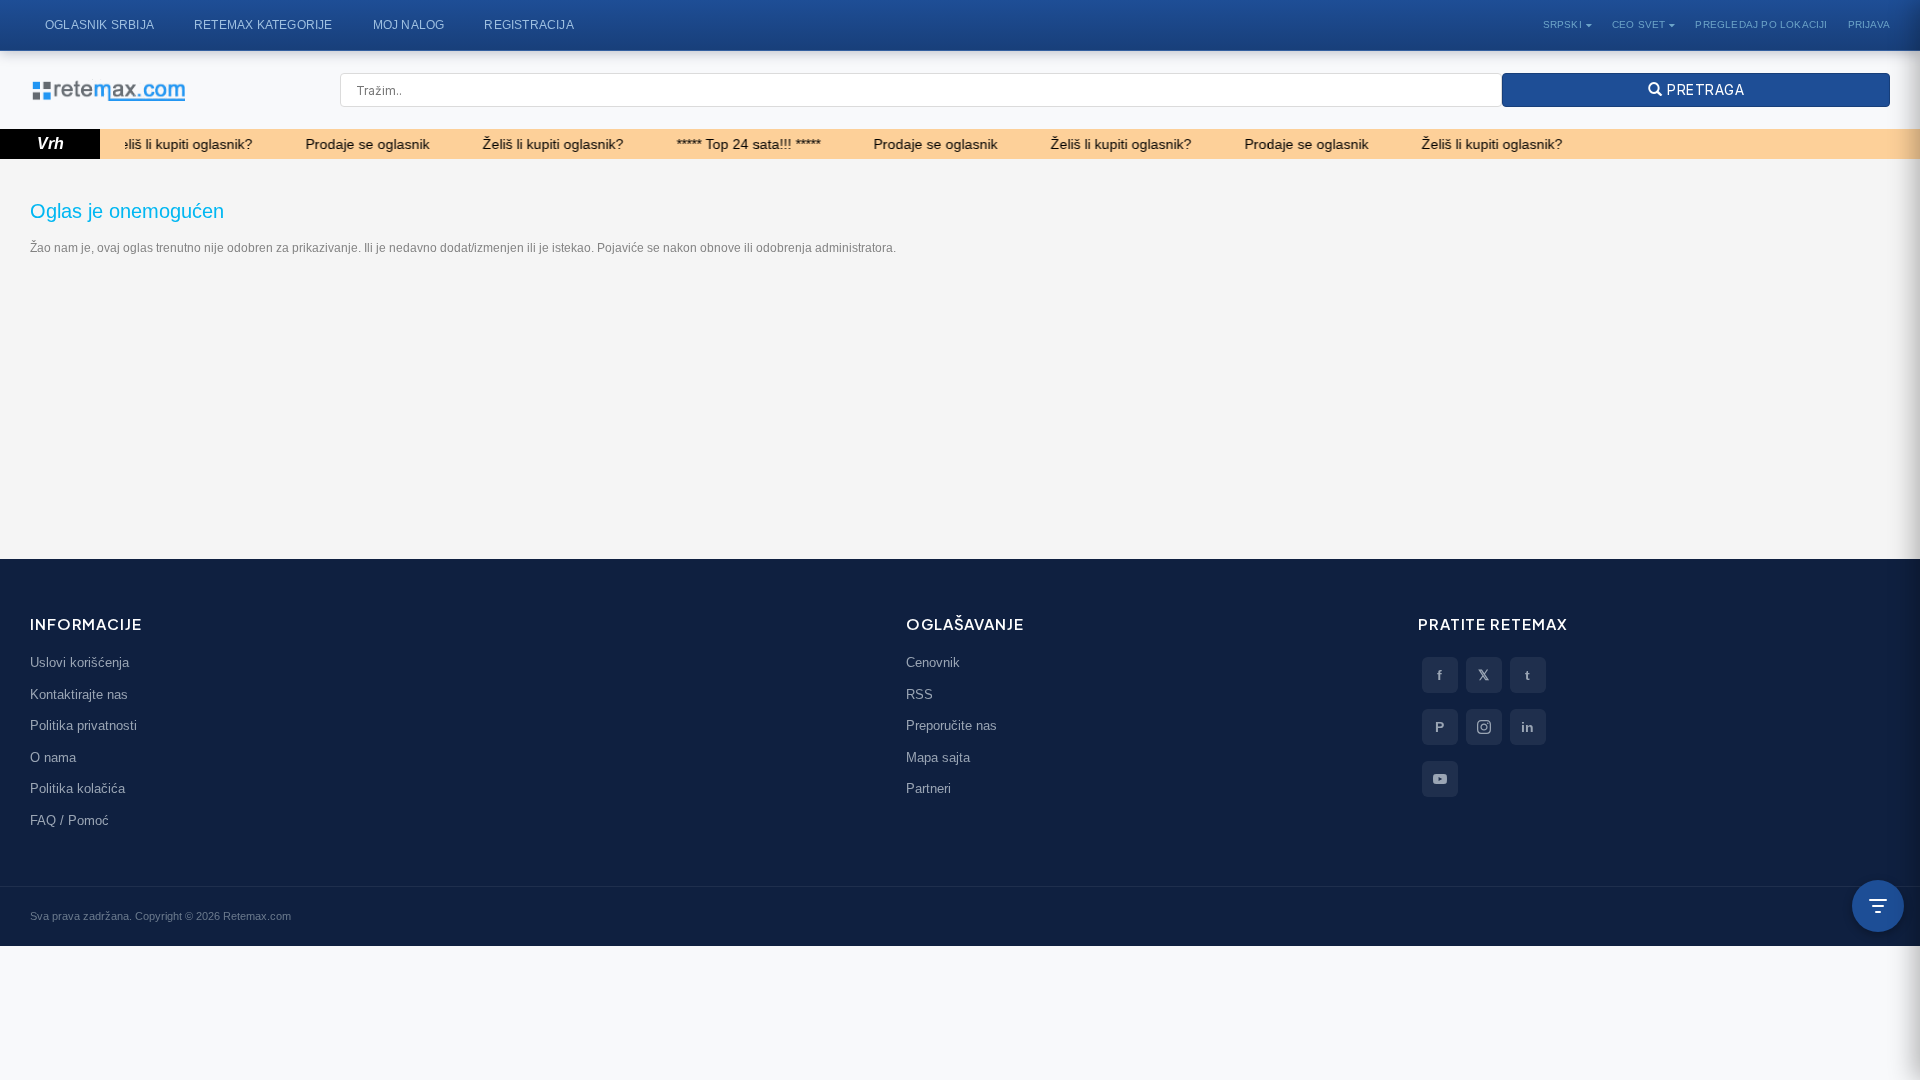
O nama (53, 757)
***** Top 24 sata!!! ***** (732, 144)
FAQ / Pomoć (69, 820)
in (1527, 727)
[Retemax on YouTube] (1440, 779)
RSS (919, 694)
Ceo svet (1639, 24)
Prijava (1869, 24)
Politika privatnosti (83, 725)
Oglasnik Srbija (99, 25)
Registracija (528, 25)
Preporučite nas (951, 725)
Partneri (928, 788)
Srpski (1562, 24)
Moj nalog (409, 25)
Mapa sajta (938, 757)
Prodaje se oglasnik (351, 144)
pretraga (1703, 89)
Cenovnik (933, 662)
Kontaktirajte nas (79, 694)
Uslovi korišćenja (79, 662)
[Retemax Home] (107, 90)
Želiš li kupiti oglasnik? (165, 144)
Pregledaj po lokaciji (1761, 24)
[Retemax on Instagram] (1484, 727)
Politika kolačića (77, 788)
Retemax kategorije (263, 25)
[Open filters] (1878, 906)
